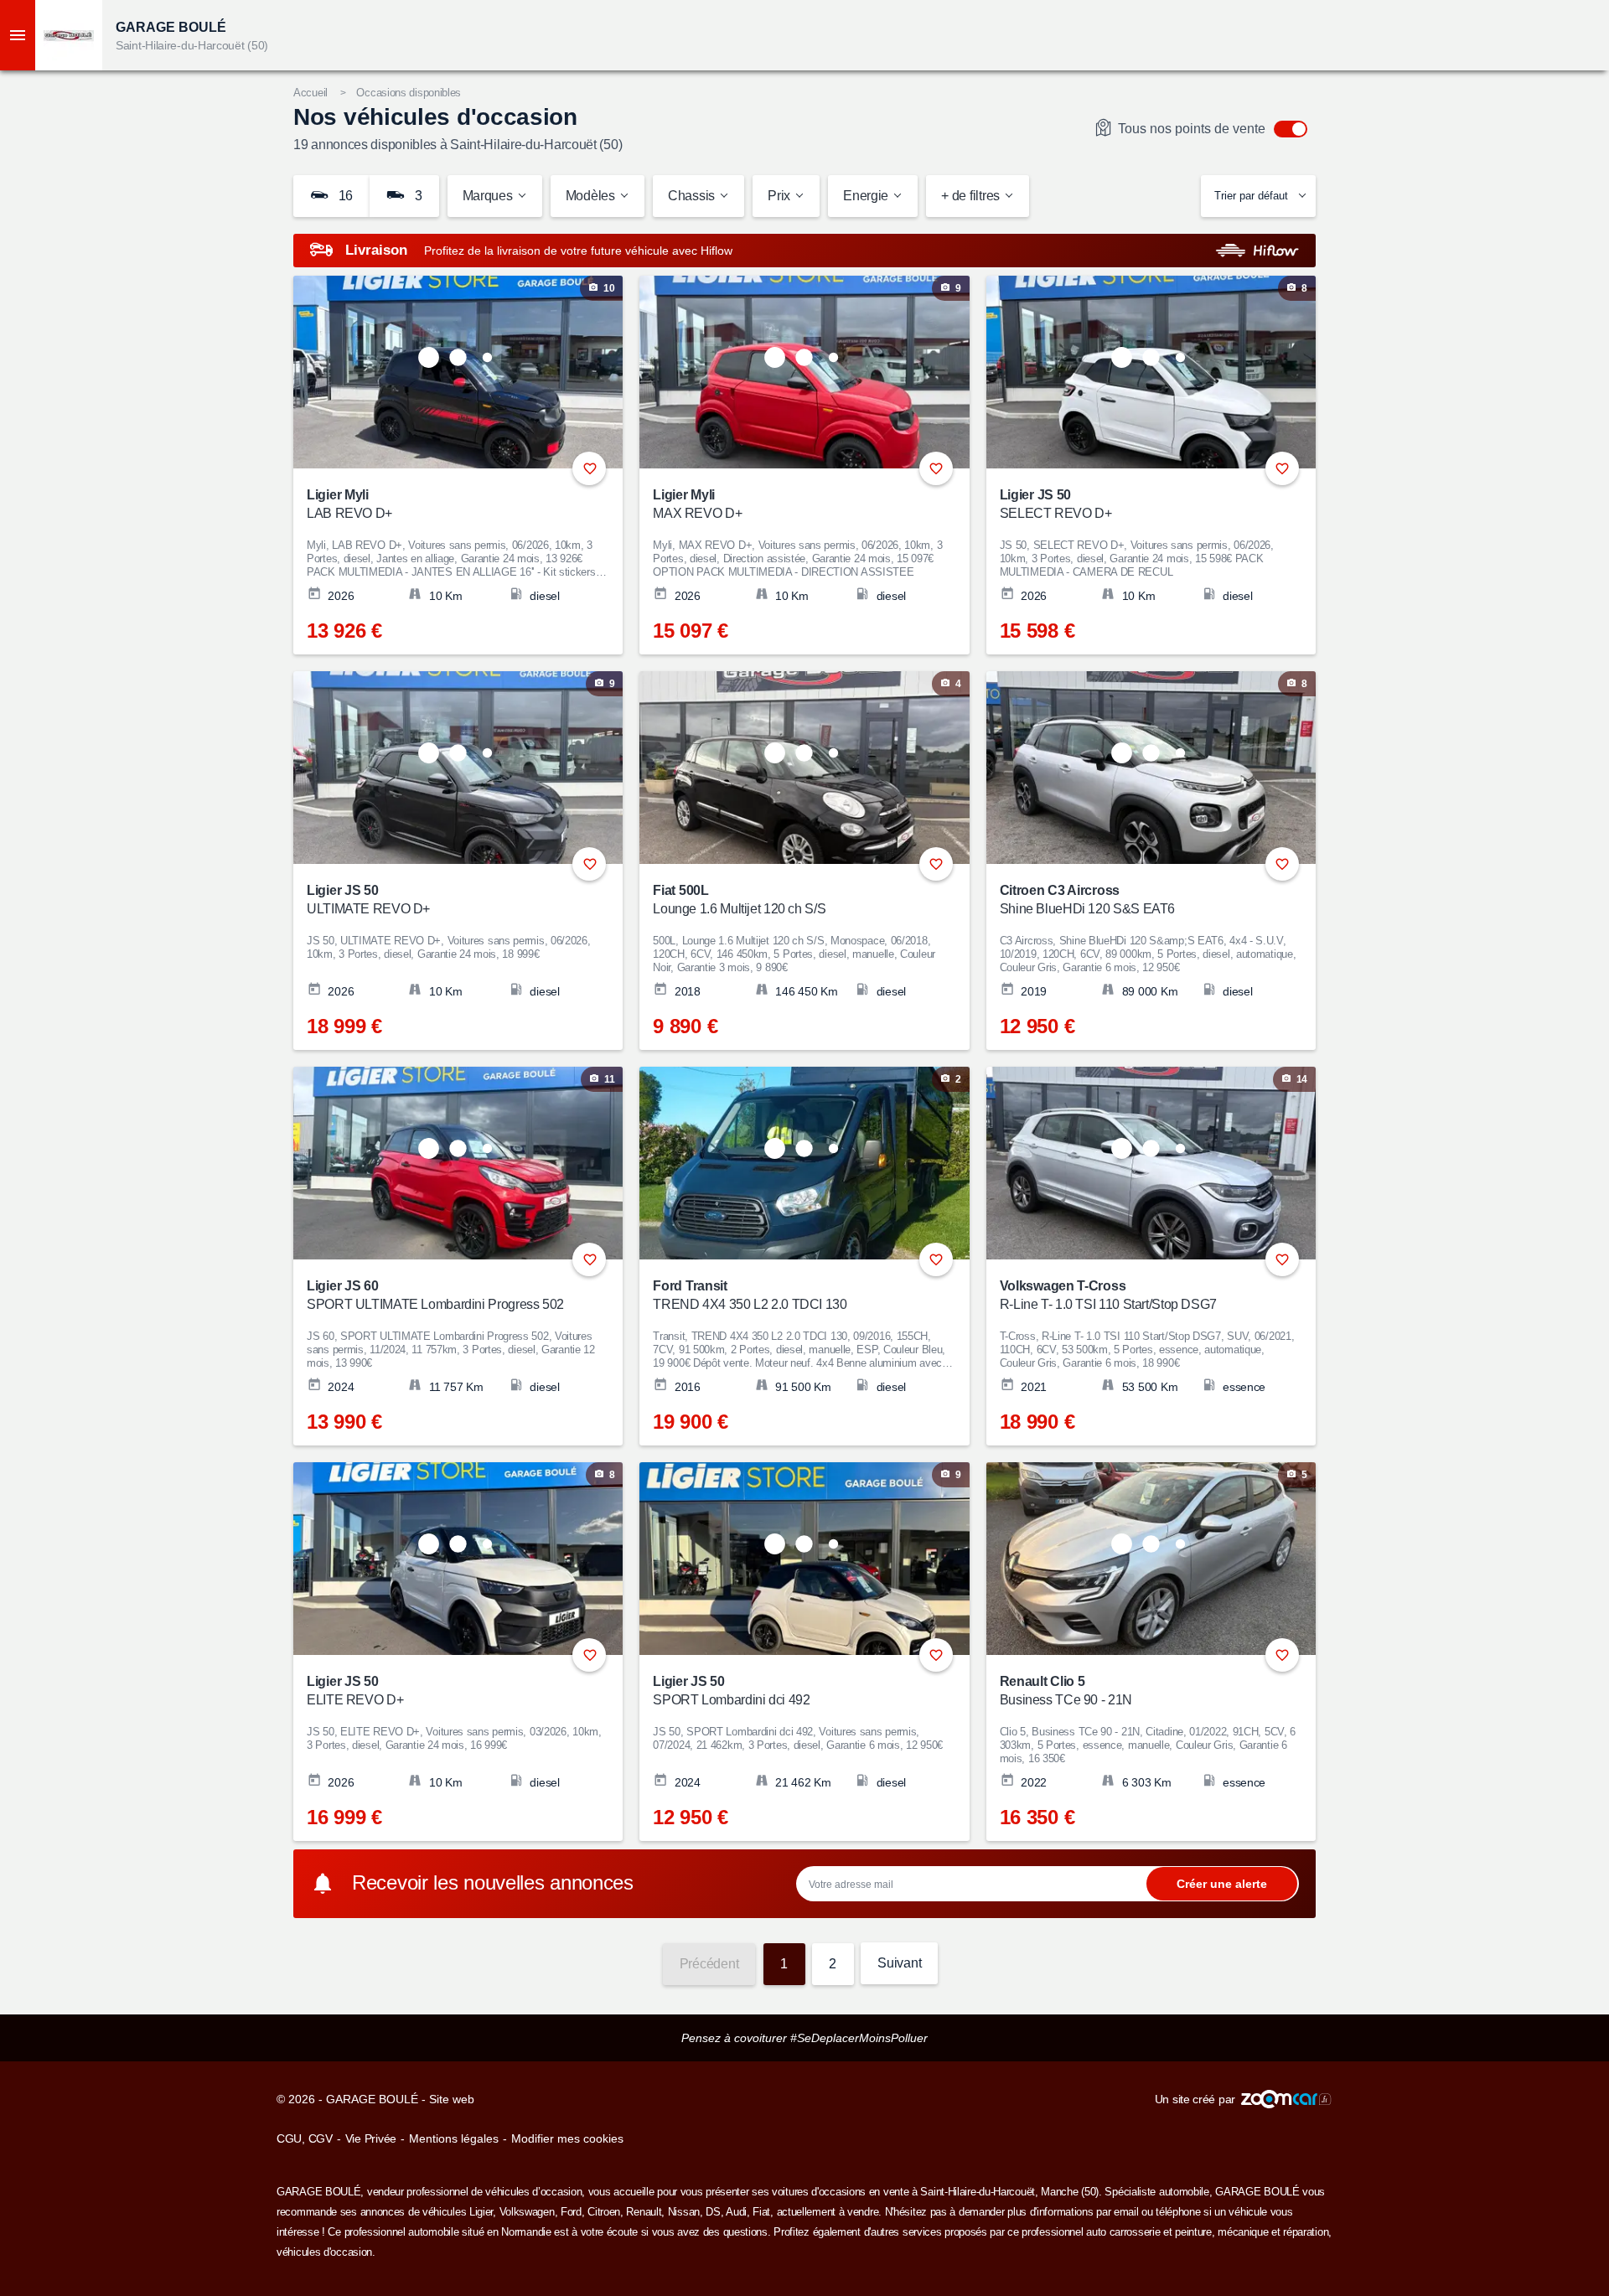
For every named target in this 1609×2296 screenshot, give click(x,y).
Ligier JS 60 (435, 1295)
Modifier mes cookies (567, 2138)
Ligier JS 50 (1056, 504)
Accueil (310, 93)
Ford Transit (750, 1295)
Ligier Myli (349, 504)
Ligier (481, 2212)
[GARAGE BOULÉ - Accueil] (69, 35)
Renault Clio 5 (1066, 1691)
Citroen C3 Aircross (1087, 900)
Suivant (899, 1963)
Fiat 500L (739, 900)
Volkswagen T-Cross (1108, 1295)
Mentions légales (454, 2138)
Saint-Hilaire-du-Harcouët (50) (192, 45)
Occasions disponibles (409, 93)
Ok (1222, 1883)
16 (344, 196)
